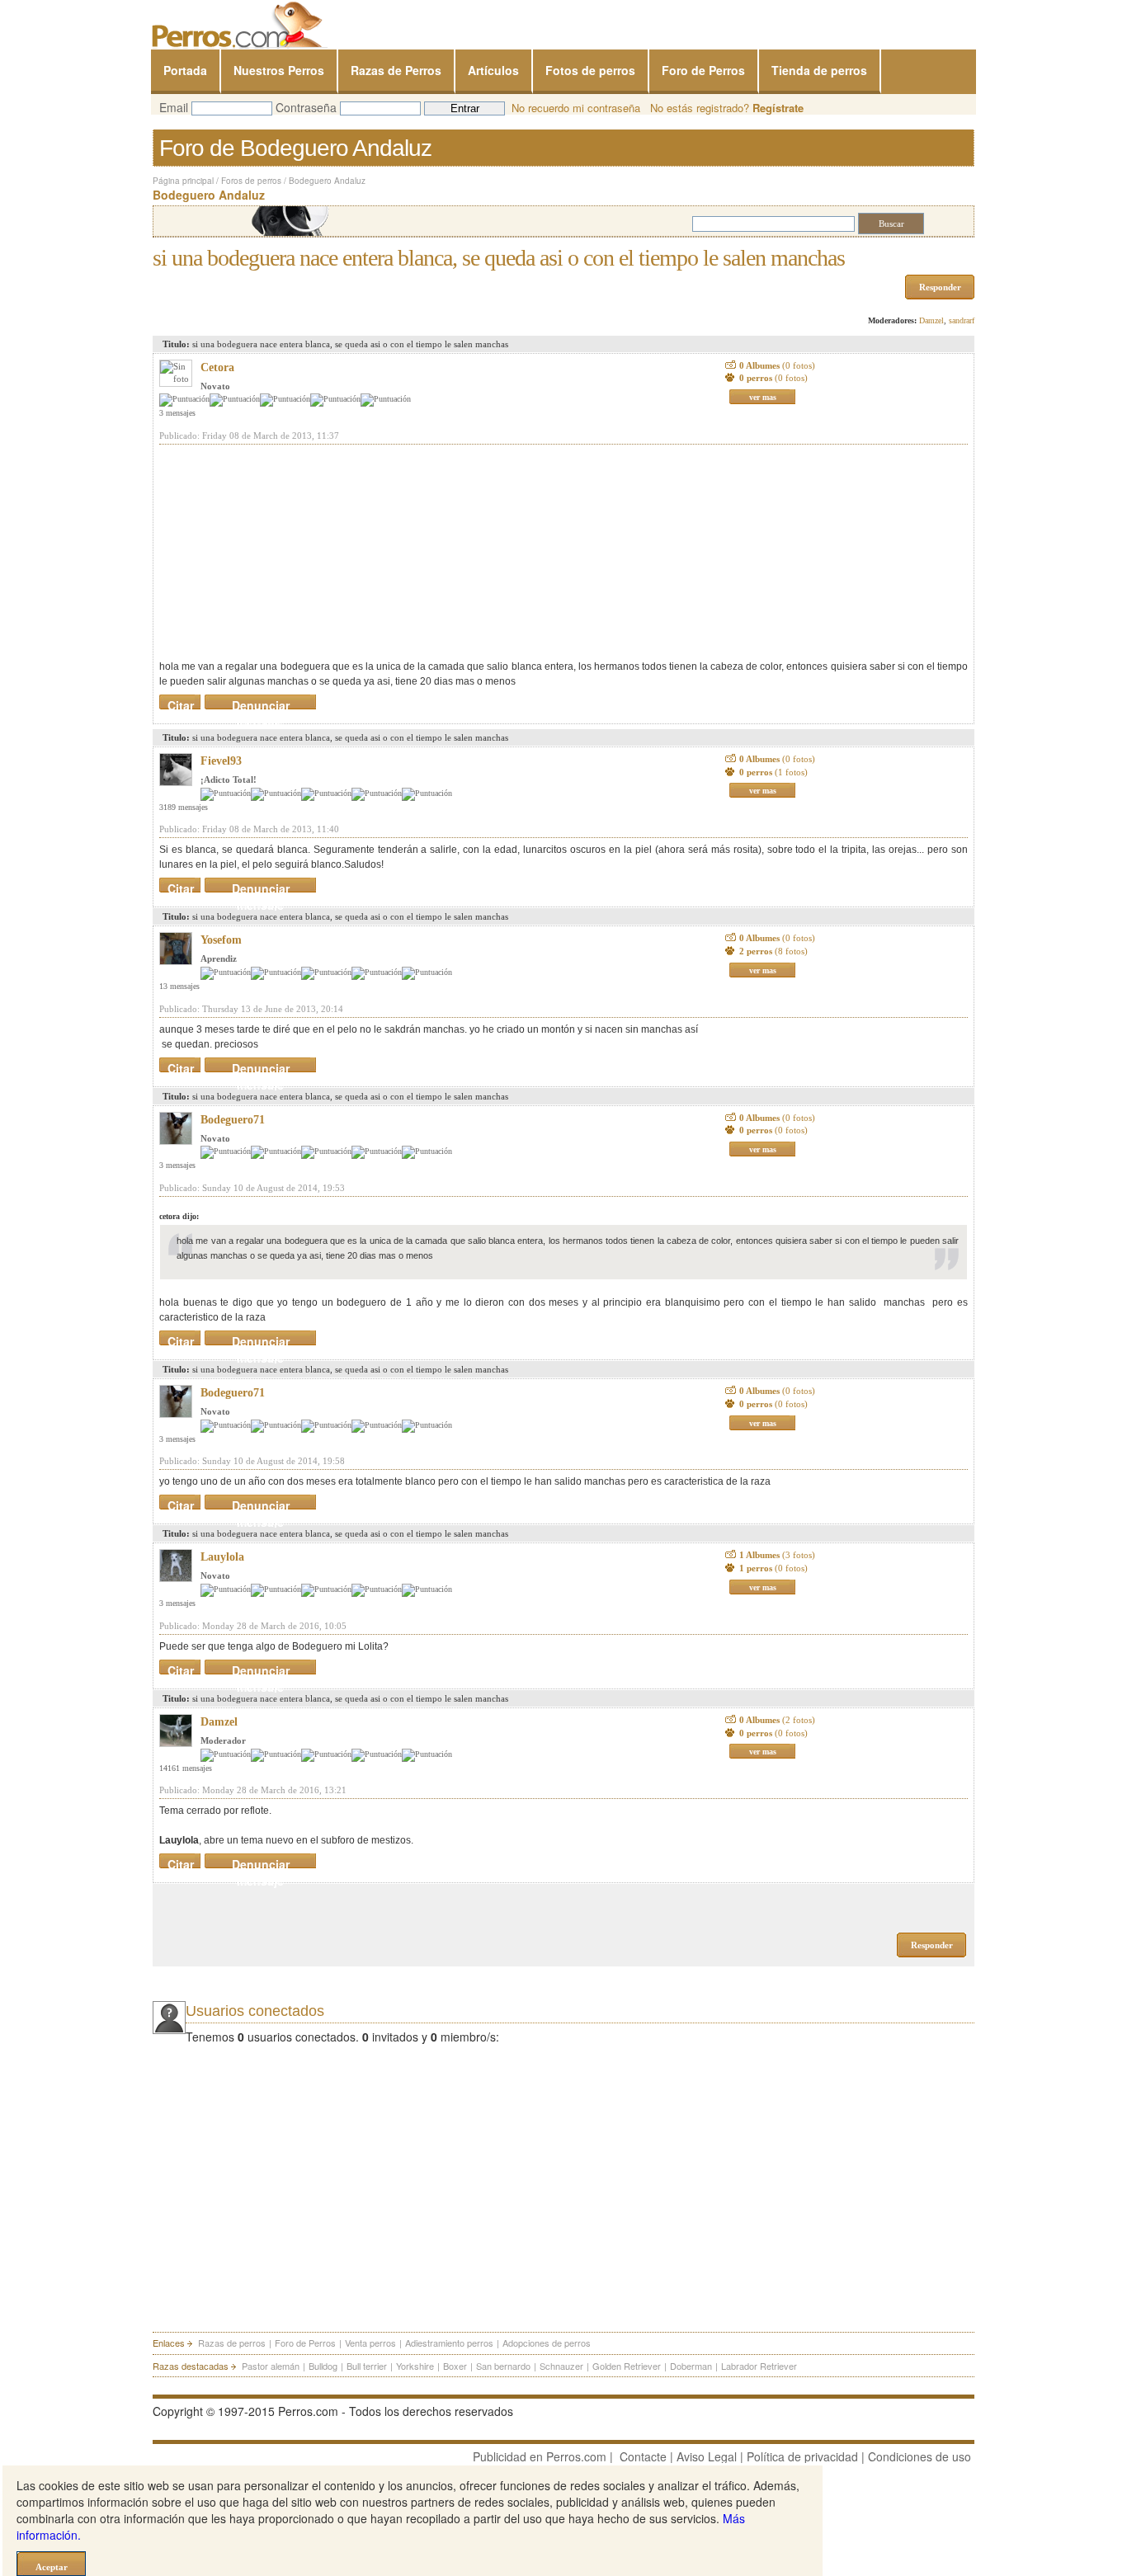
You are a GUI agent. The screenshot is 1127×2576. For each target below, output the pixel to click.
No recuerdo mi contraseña (576, 108)
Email (174, 107)
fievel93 (221, 761)
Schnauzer (561, 2366)
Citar (181, 702)
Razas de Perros (396, 70)
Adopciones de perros (547, 2343)
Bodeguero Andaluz (327, 181)
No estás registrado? (727, 108)
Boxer (455, 2366)
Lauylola (222, 1557)
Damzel (931, 320)
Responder (940, 287)
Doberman (691, 2366)
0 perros (773, 378)
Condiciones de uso (920, 2456)
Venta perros (370, 2343)
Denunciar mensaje (261, 702)
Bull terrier (367, 2366)
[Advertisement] (283, 552)
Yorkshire (415, 2366)
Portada (185, 70)
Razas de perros (232, 2343)
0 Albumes (777, 365)
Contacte (643, 2456)
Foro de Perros (703, 70)
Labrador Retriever (759, 2366)
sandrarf (962, 320)
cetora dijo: (179, 1216)
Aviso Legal (707, 2456)
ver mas (763, 397)
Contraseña (306, 107)
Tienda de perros (819, 70)
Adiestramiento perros (449, 2343)
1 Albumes (777, 1555)
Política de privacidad (802, 2456)
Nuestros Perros (279, 70)
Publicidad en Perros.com (540, 2456)
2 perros (773, 951)
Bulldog (323, 2366)
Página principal (183, 181)
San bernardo (503, 2366)
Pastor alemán (271, 2366)
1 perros (773, 1568)
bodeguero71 (233, 1120)
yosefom (221, 940)
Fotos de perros (590, 70)
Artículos (493, 70)
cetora (217, 367)
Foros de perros (251, 181)
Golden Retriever (627, 2366)
